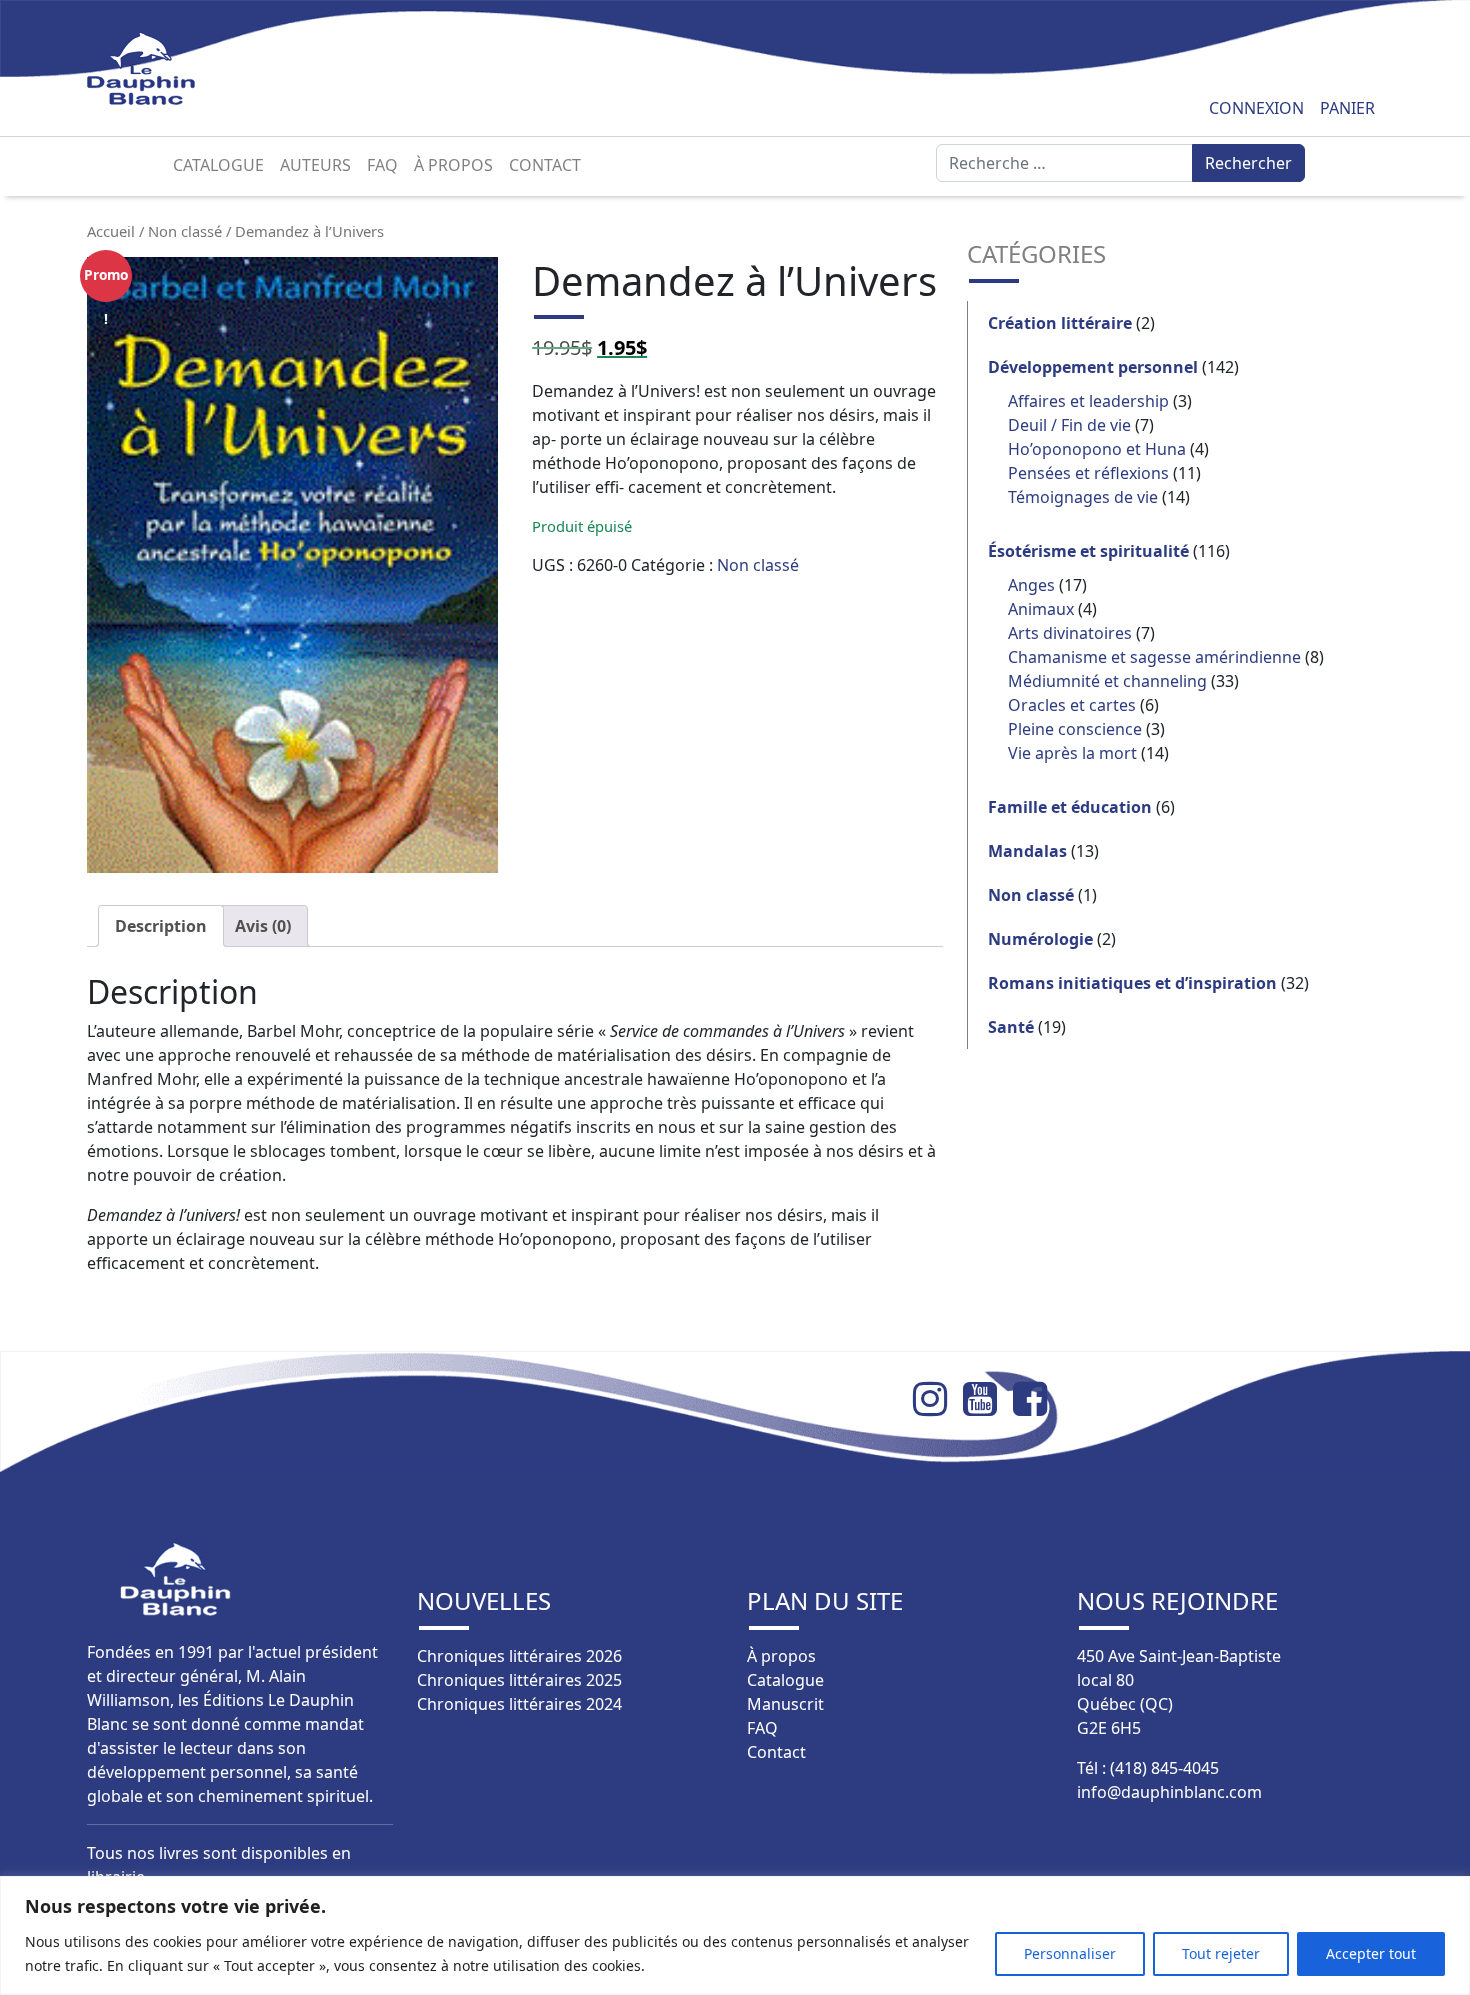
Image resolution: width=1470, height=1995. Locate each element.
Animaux (1041, 609)
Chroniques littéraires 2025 (519, 1680)
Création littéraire (1060, 323)
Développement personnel (1093, 367)
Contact (545, 165)
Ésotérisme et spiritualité (1088, 551)
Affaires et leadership (1088, 401)
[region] (735, 1935)
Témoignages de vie (1083, 497)
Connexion (1256, 108)
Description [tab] (161, 926)
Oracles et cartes (1072, 705)
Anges (1031, 585)
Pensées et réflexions (1088, 473)
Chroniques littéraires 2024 (519, 1704)
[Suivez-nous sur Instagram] (938, 1399)
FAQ (382, 165)
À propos (453, 165)
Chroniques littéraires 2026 (519, 1656)
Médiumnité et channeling (1107, 681)
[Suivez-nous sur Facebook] (1038, 1399)
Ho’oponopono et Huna (1097, 449)
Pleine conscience (1075, 729)
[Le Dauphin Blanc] (164, 68)
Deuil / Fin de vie (1069, 425)
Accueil (111, 231)
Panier (1347, 108)
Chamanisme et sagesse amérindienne (1154, 657)
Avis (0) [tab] (263, 926)
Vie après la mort (1072, 753)
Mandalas (1027, 851)
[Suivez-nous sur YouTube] (988, 1399)
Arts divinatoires (1070, 633)
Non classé (185, 231)
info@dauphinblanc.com (1169, 1792)
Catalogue (218, 165)
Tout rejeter (1221, 1953)
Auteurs (315, 165)
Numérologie (1040, 939)
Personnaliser (1070, 1953)
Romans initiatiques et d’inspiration (1132, 983)
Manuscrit (785, 1704)
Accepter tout (1371, 1953)
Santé (1011, 1027)
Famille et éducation (1070, 807)
